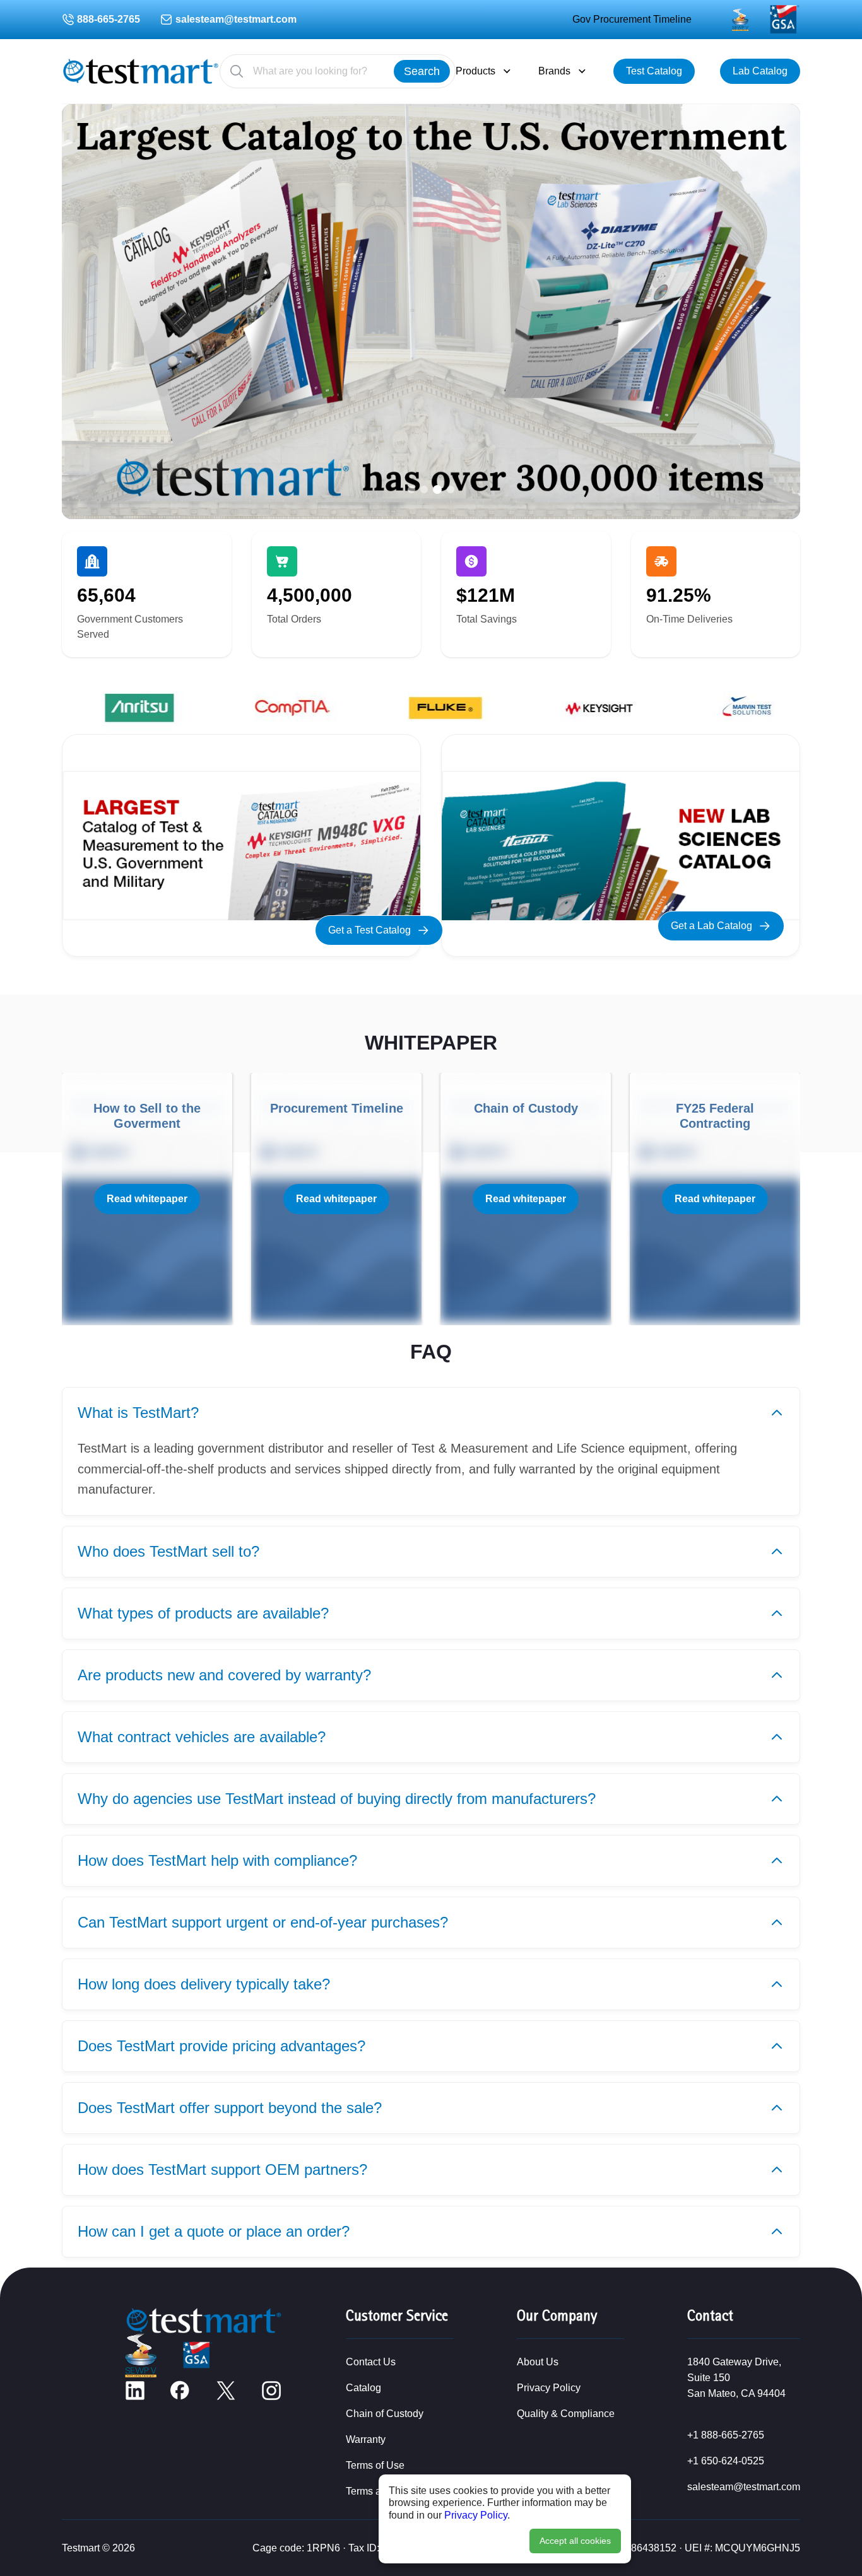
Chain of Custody (385, 2414)
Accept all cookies (575, 2541)
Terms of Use (375, 2465)
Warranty (366, 2439)
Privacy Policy (476, 2515)
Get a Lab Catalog (711, 926)
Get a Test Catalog (369, 930)
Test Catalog (654, 71)
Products (475, 71)
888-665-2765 (109, 19)
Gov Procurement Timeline (632, 19)
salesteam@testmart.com (236, 19)
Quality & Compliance (566, 2414)
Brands (554, 71)
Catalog (363, 2388)
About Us (538, 2362)
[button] (411, 489)
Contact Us (371, 2362)
